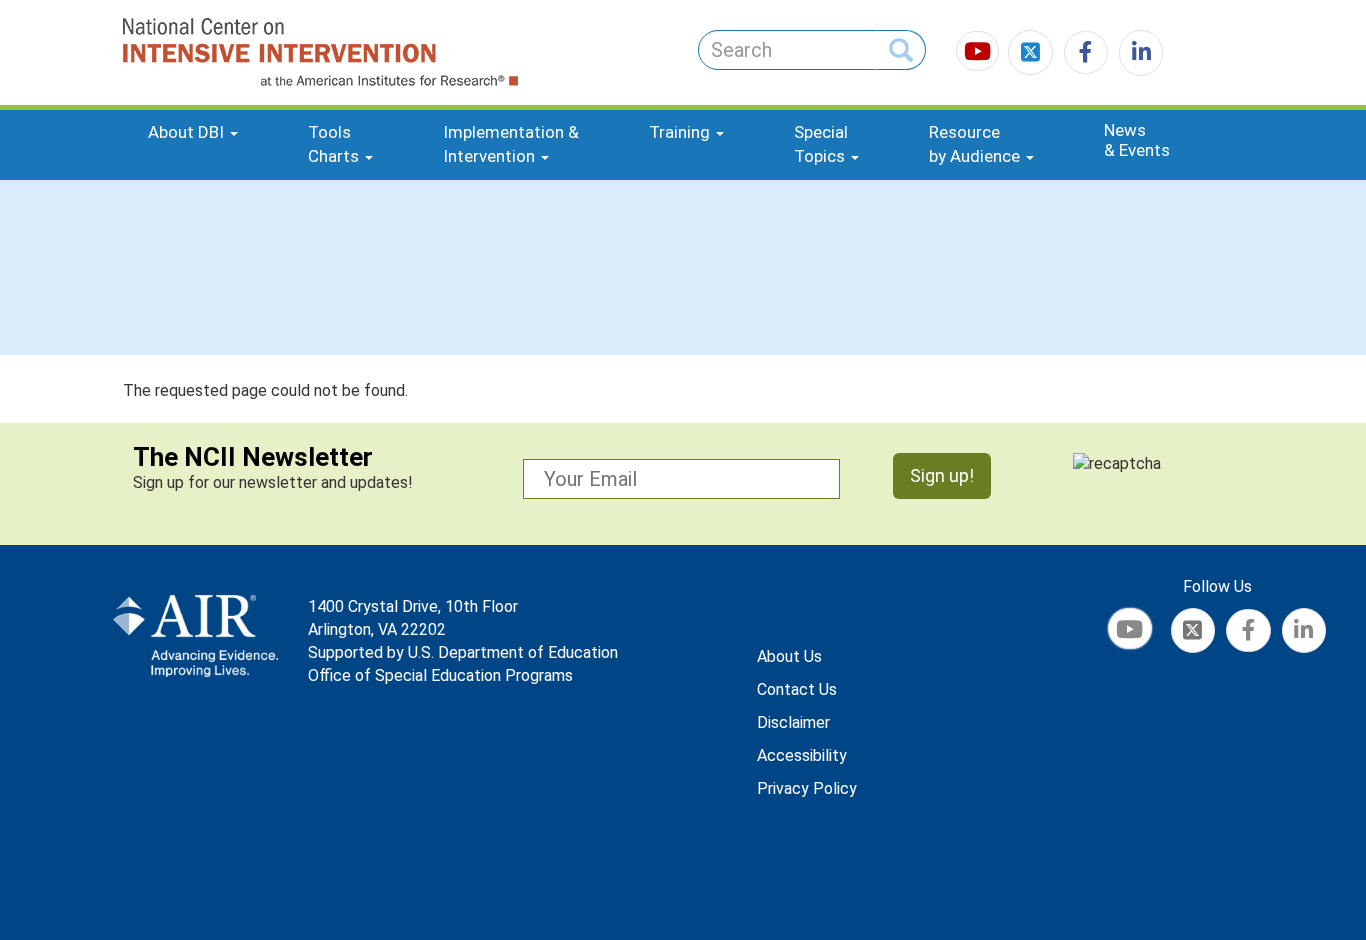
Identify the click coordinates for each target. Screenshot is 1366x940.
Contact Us (797, 689)
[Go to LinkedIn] (1137, 54)
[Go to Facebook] (1083, 54)
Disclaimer (793, 722)
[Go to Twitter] (1032, 54)
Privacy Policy (807, 788)
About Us (789, 656)
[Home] (247, 52)
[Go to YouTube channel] (980, 54)
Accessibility (802, 755)
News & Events (1137, 140)
